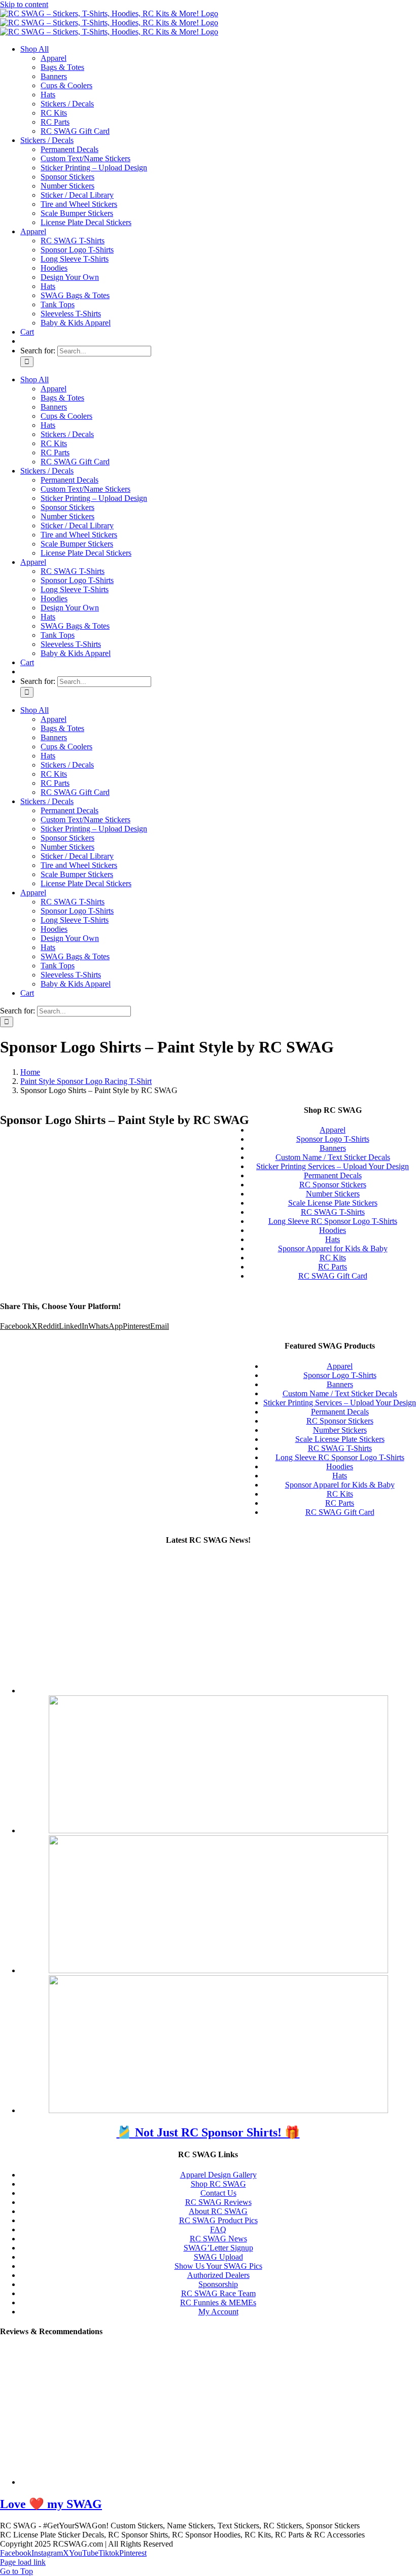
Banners (340, 1384)
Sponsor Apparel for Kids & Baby (340, 1485)
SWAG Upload (218, 2257)
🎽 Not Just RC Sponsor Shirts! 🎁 (208, 2132)
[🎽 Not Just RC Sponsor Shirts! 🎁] (218, 1691)
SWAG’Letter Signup (218, 2248)
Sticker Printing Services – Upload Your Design (340, 1403)
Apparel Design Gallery (218, 2175)
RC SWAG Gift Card (340, 1512)
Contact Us (218, 2193)
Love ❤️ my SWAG (51, 2504)
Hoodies (340, 1466)
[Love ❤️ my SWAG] (190, 2482)
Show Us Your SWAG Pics (218, 2266)
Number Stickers (340, 1430)
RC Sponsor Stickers (340, 1421)
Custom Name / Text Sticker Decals (340, 1393)
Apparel (340, 1366)
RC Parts (340, 1503)
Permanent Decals (340, 1412)
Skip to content (24, 4)
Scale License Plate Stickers (340, 1439)
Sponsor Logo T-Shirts (340, 1375)
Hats (340, 1476)
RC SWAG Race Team (218, 2293)
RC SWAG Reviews (218, 2202)
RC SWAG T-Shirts (340, 1448)
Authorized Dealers (218, 2275)
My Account (218, 2312)
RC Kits (340, 1494)
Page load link (23, 2562)
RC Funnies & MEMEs (218, 2302)
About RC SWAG (218, 2211)
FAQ (218, 2229)
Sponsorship (218, 2284)
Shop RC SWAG (218, 2184)
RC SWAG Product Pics (218, 2220)
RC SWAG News (218, 2239)
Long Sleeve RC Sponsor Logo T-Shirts (340, 1457)
